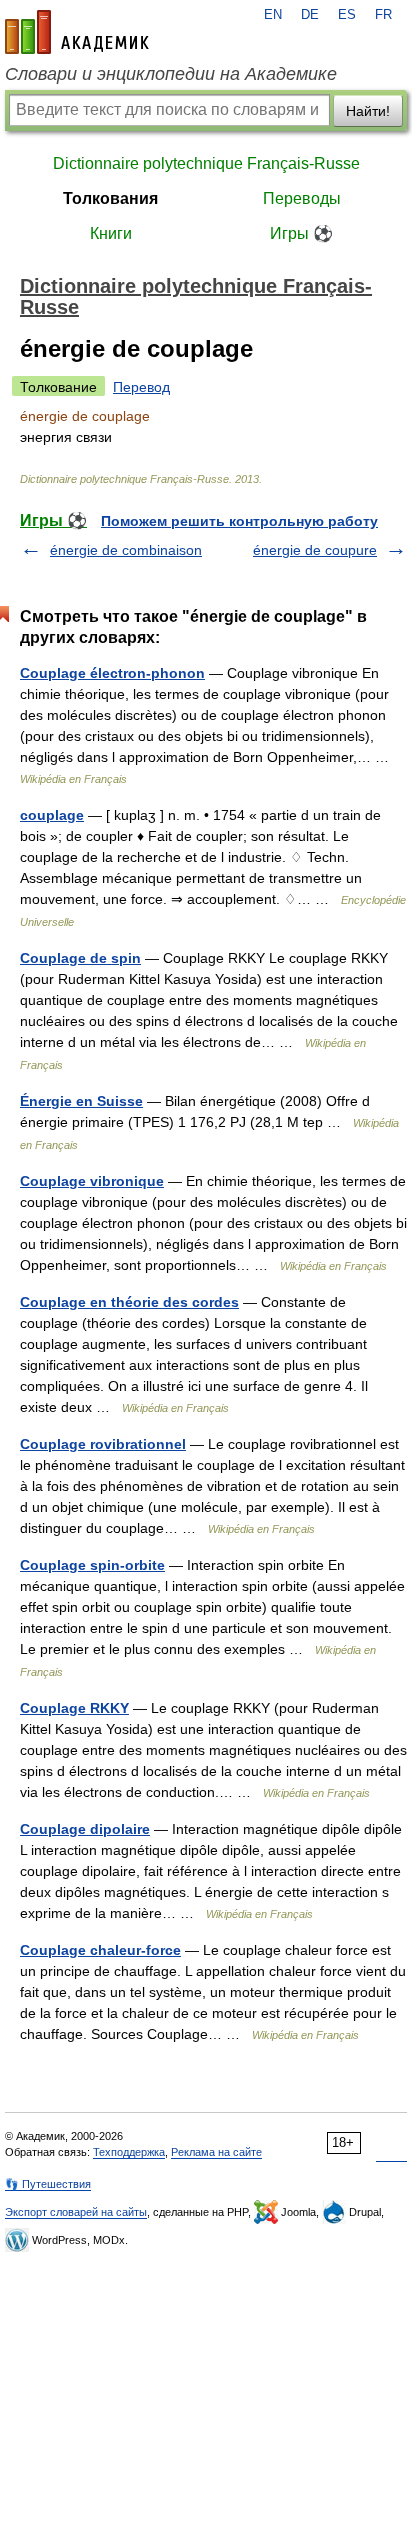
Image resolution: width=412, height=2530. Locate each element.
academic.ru (77, 32)
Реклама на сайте (216, 2152)
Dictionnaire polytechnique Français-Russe (206, 163)
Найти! (368, 111)
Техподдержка (129, 2152)
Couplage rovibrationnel (103, 1444)
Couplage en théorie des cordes (129, 1302)
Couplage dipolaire (85, 1829)
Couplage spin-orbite (92, 1565)
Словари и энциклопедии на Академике (171, 74)
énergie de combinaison (126, 550)
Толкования (110, 198)
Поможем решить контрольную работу (239, 521)
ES (347, 15)
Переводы (302, 198)
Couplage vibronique (92, 1181)
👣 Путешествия (48, 2184)
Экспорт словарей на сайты (76, 2212)
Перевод (141, 387)
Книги (111, 233)
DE (310, 15)
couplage (52, 815)
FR (383, 15)
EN (273, 15)
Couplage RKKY (74, 1708)
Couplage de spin (80, 958)
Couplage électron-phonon (112, 673)
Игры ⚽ (301, 233)
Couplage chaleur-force (100, 1950)
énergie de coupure (315, 550)
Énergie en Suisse (81, 1101)
